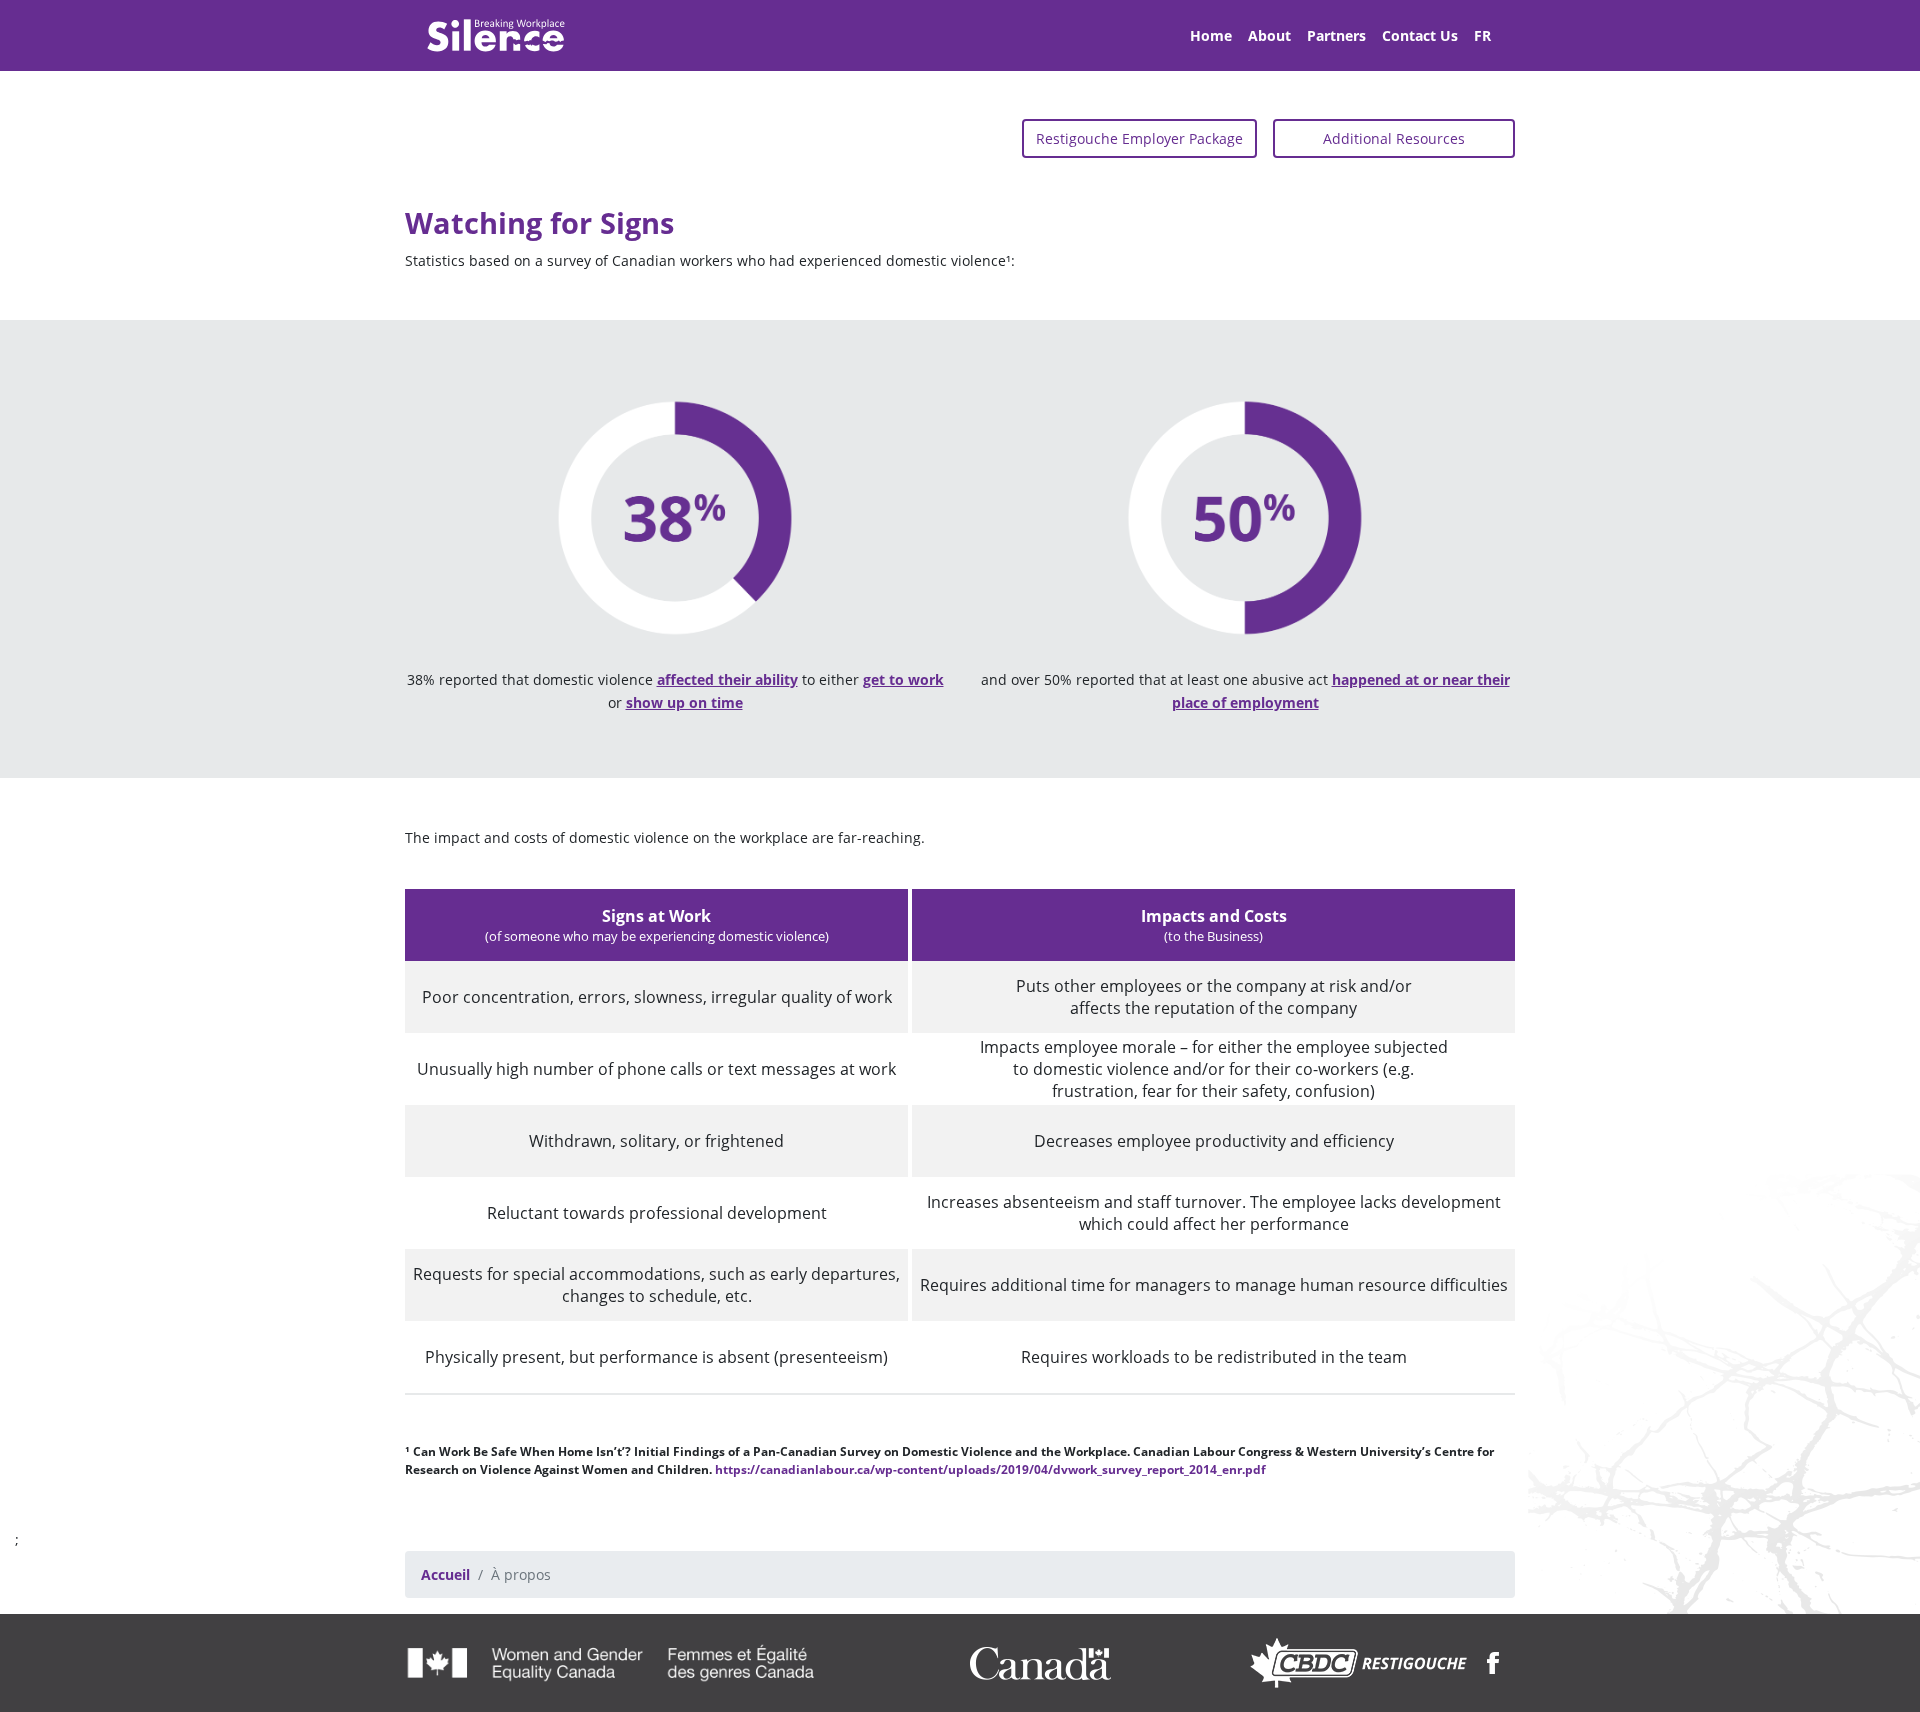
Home (1211, 35)
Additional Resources (1394, 138)
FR (1482, 35)
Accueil (445, 1574)
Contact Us (1420, 35)
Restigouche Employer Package (1139, 138)
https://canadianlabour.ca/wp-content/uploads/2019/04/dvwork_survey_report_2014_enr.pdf (990, 1469)
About (1269, 35)
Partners (1336, 35)
